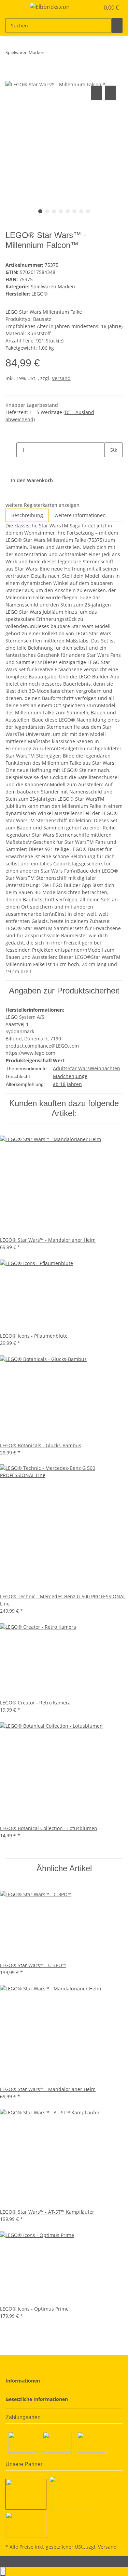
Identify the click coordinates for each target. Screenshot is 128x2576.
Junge (81, 1076)
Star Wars (79, 1068)
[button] (87, 8)
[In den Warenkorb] (11, 76)
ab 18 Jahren (67, 1084)
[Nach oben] (3, 2571)
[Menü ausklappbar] (14, 8)
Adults (60, 1068)
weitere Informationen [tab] (80, 515)
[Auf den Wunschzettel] (110, 93)
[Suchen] (117, 26)
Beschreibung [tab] (27, 515)
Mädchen (64, 1076)
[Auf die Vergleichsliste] (97, 93)
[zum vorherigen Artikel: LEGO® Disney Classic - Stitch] (50, 54)
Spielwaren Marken (53, 286)
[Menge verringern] (11, 450)
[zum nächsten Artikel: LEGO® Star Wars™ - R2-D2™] (62, 54)
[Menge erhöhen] (110, 465)
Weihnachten (105, 1068)
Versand (61, 378)
